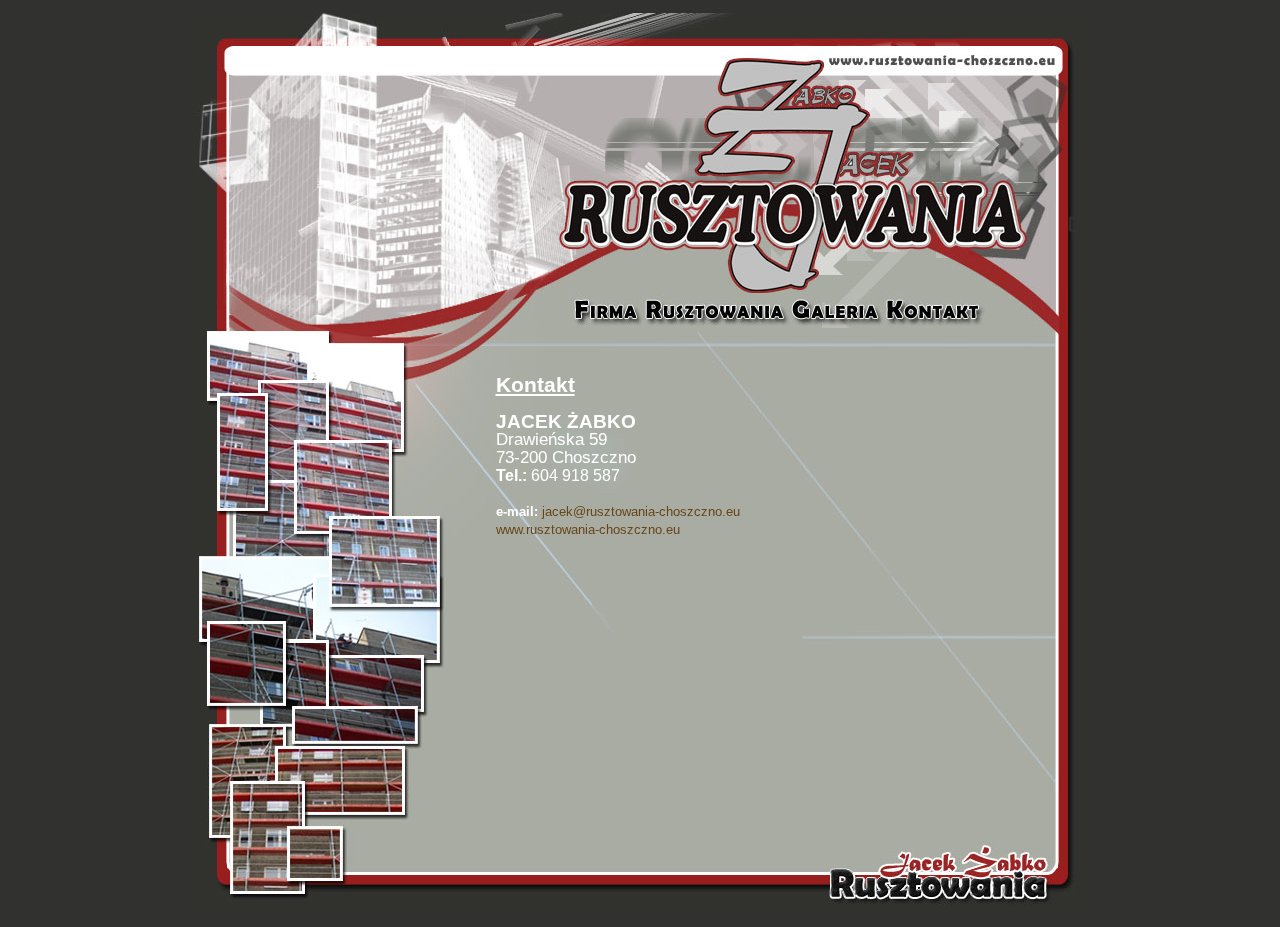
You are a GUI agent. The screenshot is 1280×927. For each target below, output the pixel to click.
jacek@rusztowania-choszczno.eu (641, 511)
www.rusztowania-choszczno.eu (588, 529)
